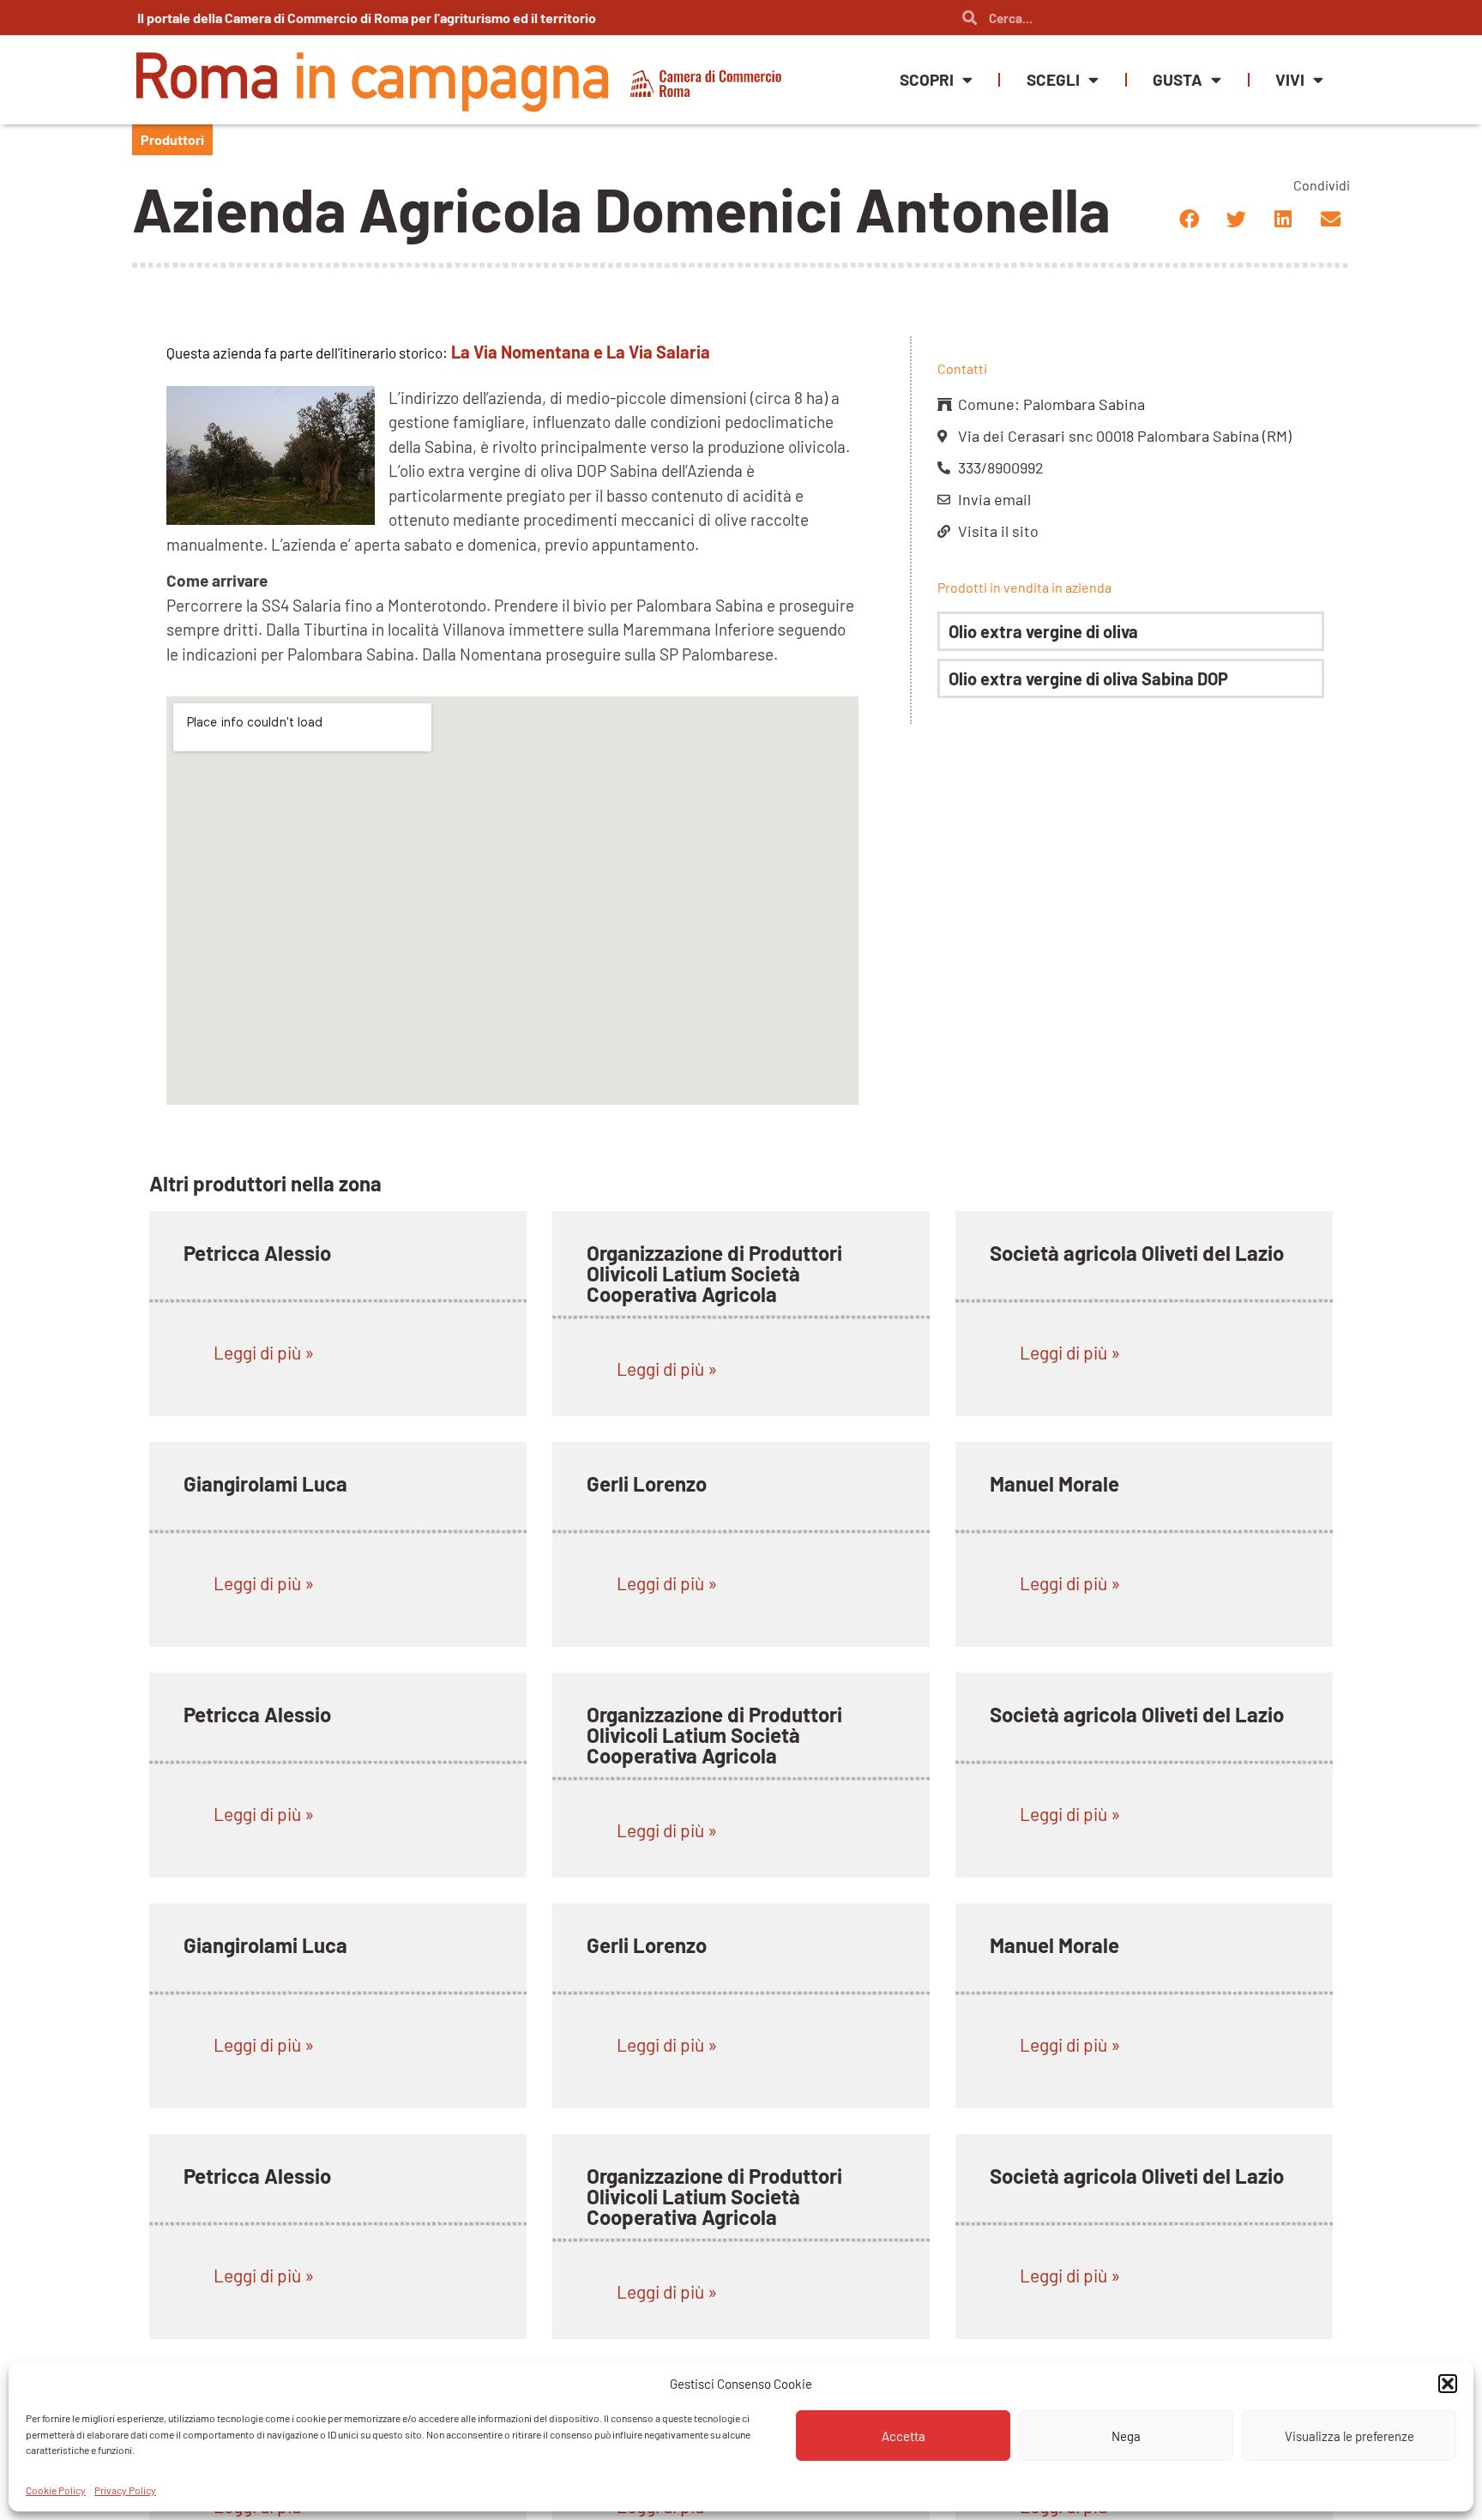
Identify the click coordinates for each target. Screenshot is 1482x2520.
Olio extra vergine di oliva (1043, 631)
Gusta (1178, 79)
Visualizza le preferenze (1349, 2436)
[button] (1448, 2384)
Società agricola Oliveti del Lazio (1137, 1253)
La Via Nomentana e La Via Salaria (581, 352)
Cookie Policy (56, 2489)
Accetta (904, 2436)
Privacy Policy (125, 2489)
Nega (1126, 2436)
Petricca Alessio (257, 1253)
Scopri (927, 79)
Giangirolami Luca (265, 1483)
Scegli (1053, 79)
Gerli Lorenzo (647, 1483)
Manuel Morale (1054, 1483)
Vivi (1290, 79)
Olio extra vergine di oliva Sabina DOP (1088, 678)
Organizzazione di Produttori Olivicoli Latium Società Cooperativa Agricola (714, 1273)
